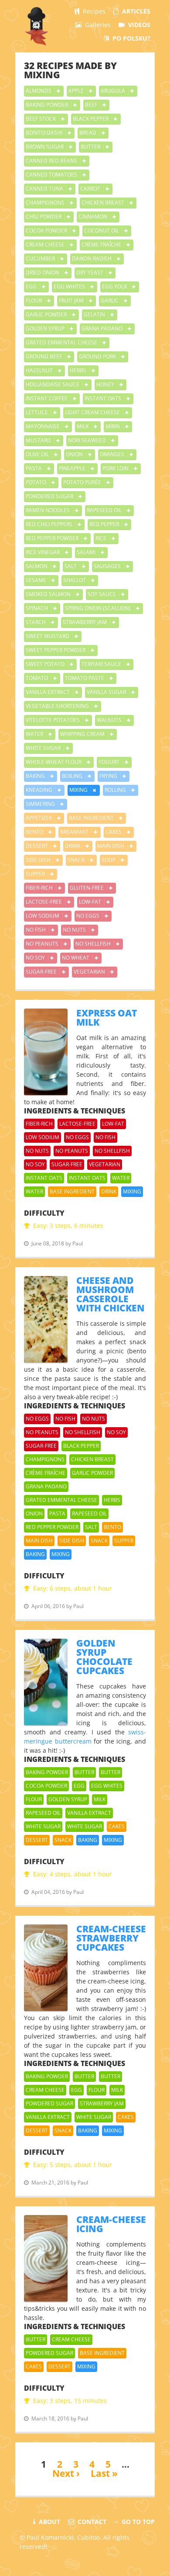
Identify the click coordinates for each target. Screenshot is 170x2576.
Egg (32, 286)
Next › (66, 2473)
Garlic (110, 300)
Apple (77, 91)
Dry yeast (90, 272)
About (49, 2522)
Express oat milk (107, 1018)
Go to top (137, 2522)
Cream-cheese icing (111, 2224)
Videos (138, 25)
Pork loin (116, 468)
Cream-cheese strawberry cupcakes (111, 1938)
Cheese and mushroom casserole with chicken (110, 1294)
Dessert (37, 846)
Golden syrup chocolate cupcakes (104, 1657)
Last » (104, 2473)
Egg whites (70, 286)
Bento (35, 832)
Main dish (111, 846)
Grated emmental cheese (62, 342)
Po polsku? (131, 38)
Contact (91, 2522)
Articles (135, 11)
